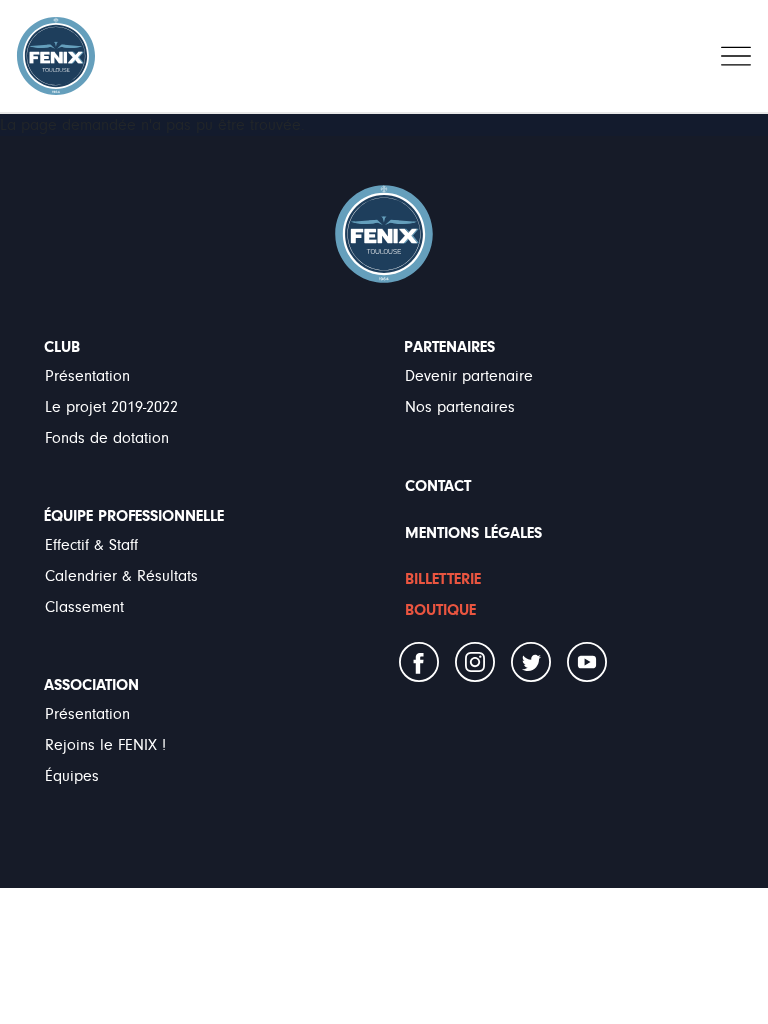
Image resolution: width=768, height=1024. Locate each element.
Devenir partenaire (469, 376)
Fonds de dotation (107, 438)
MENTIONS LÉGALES (473, 533)
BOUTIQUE (440, 610)
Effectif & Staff (91, 545)
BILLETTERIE (443, 579)
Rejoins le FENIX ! (105, 745)
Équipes (72, 776)
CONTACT (438, 486)
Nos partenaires (460, 407)
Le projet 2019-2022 (111, 407)
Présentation (87, 376)
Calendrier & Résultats (121, 576)
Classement (84, 607)
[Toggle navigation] (736, 56)
